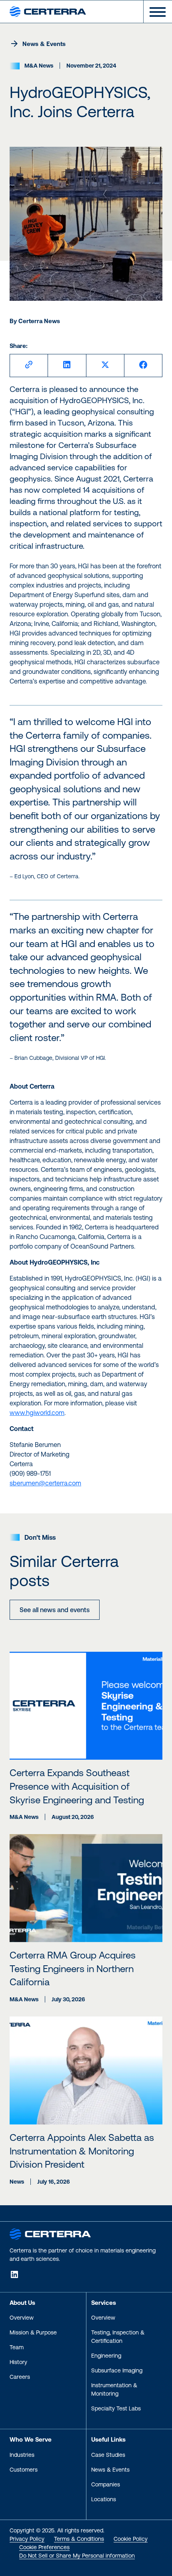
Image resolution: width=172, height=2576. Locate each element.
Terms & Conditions (79, 2539)
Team (17, 2347)
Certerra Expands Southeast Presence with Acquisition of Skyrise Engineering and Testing (77, 1786)
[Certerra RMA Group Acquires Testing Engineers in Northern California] (86, 1888)
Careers (20, 2377)
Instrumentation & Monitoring (114, 2389)
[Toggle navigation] (154, 12)
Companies (106, 2484)
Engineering (106, 2356)
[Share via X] (105, 366)
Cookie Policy (131, 2539)
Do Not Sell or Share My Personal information (77, 2556)
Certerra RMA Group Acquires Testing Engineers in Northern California (73, 1968)
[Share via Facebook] (143, 366)
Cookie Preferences (44, 2547)
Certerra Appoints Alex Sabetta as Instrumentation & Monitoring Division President (82, 2151)
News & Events (44, 44)
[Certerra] (50, 2233)
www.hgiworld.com (37, 1413)
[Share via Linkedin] (67, 366)
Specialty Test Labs (116, 2408)
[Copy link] (29, 366)
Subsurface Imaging (117, 2370)
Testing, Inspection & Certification (118, 2337)
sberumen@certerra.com (45, 1483)
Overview (22, 2318)
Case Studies (108, 2455)
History (18, 2362)
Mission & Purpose (33, 2332)
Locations (104, 2499)
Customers (24, 2470)
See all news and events (55, 1610)
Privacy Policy (27, 2539)
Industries (22, 2455)
